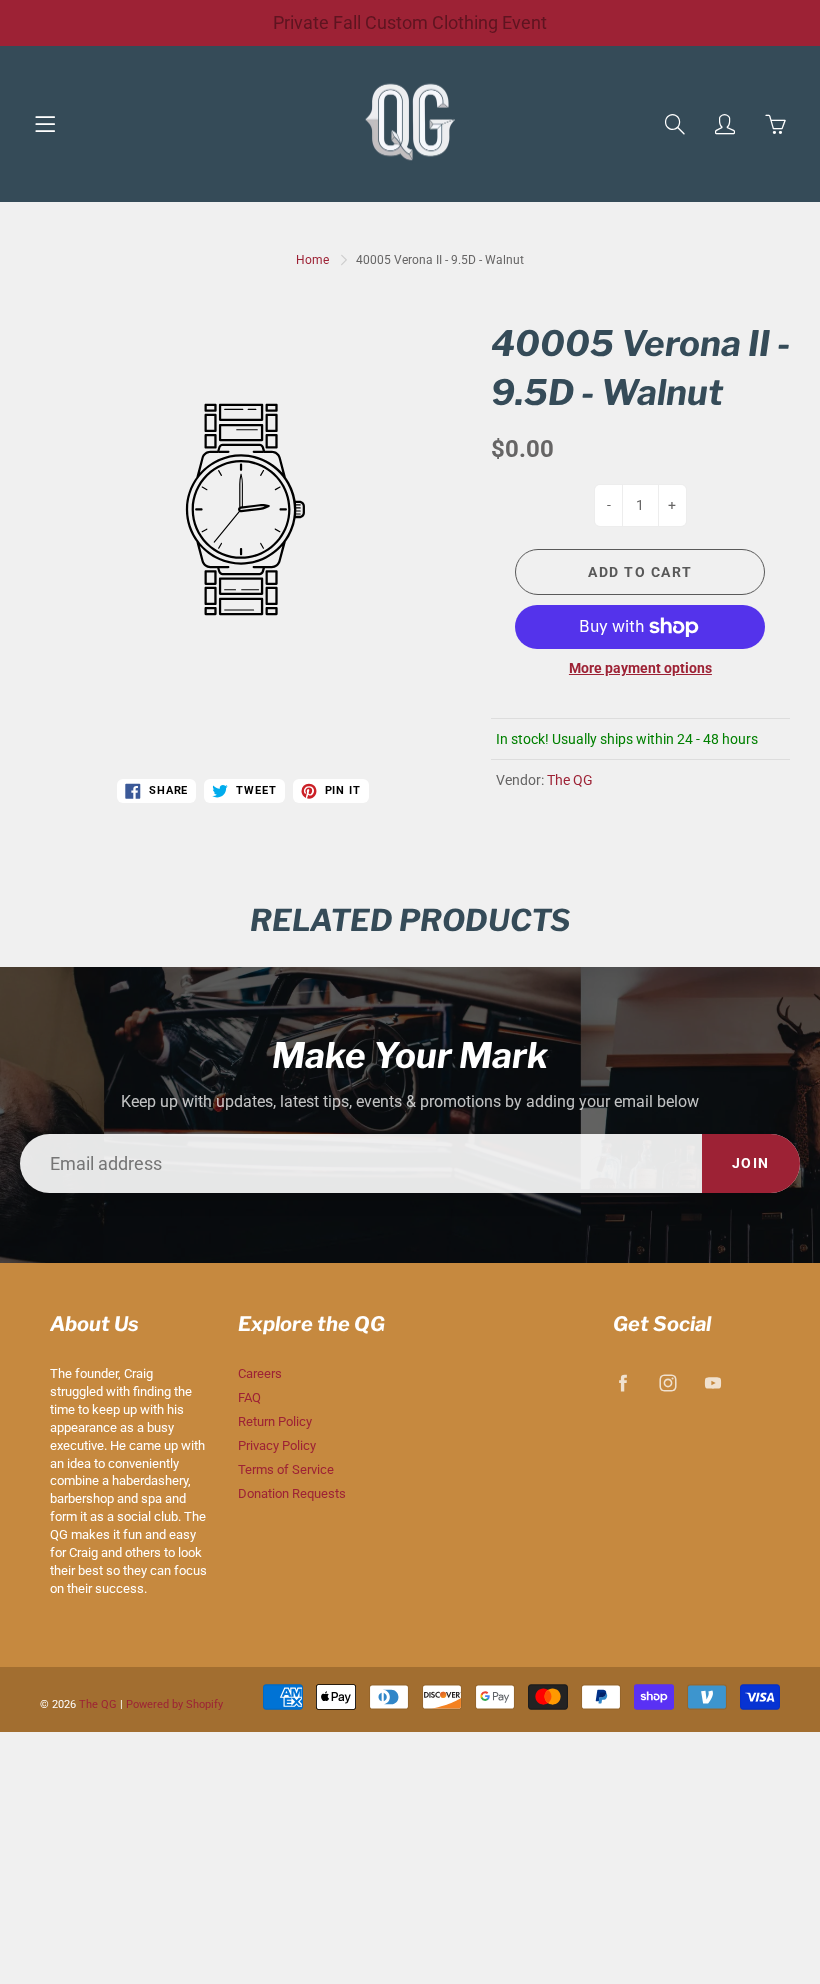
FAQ (249, 1397)
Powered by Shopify (174, 1704)
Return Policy (275, 1421)
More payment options (640, 668)
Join (751, 1163)
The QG (570, 780)
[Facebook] (623, 1382)
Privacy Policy (277, 1445)
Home (312, 260)
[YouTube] (713, 1382)
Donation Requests (292, 1493)
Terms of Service (286, 1469)
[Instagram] (668, 1382)
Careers (260, 1373)
